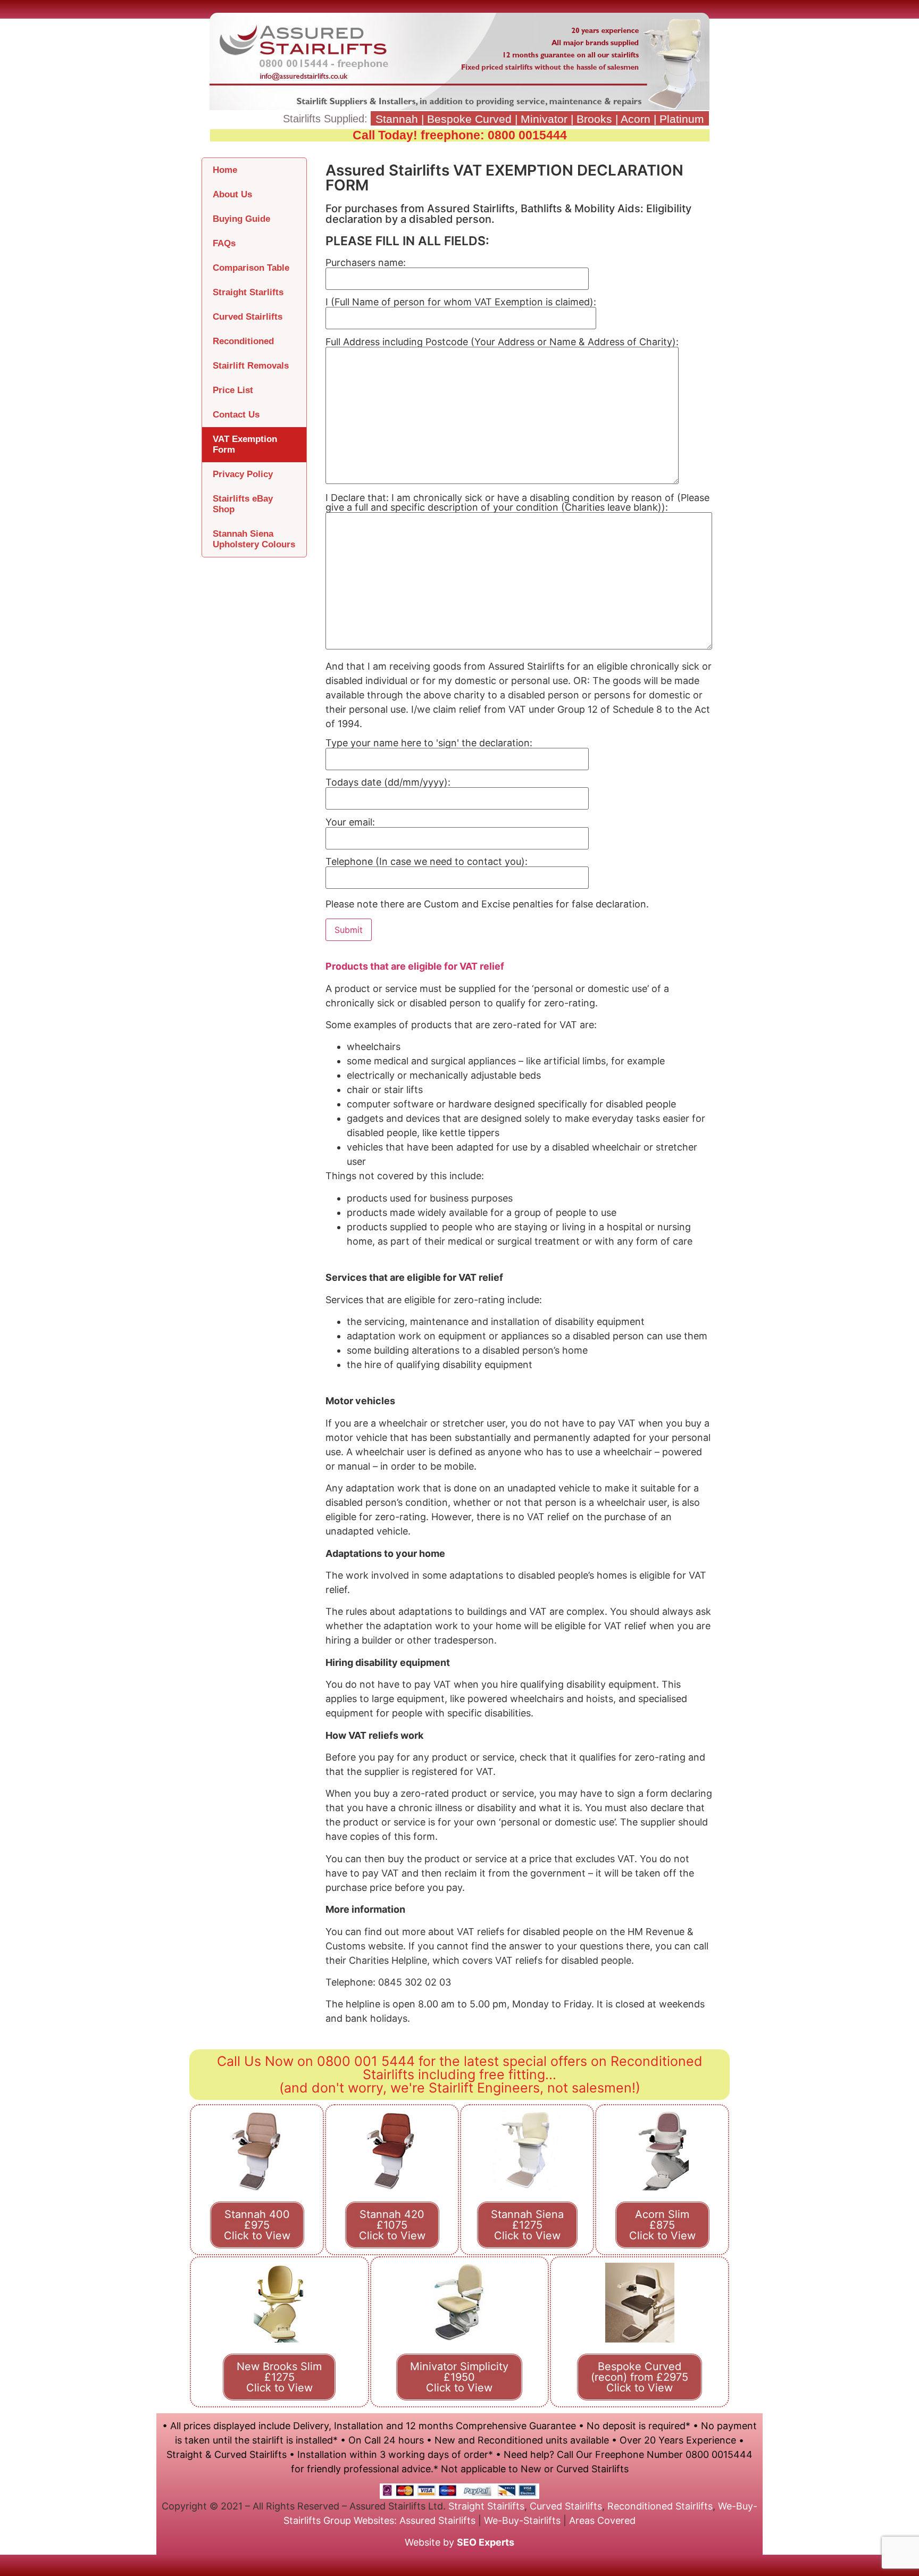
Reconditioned (243, 341)
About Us (232, 194)
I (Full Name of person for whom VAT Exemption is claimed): (461, 302)
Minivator (544, 119)
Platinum (682, 119)
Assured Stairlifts (437, 2520)
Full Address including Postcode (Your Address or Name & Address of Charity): (502, 342)
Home (225, 170)
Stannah (397, 119)
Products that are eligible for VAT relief (415, 966)
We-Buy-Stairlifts (522, 2520)
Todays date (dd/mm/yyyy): (388, 783)
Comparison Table (251, 268)
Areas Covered (602, 2520)
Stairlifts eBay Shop (243, 504)
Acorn (636, 119)
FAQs (224, 243)
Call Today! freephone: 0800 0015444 (460, 135)
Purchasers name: (366, 263)
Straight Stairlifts (486, 2506)
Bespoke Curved (469, 119)
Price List (233, 390)
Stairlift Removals (251, 366)
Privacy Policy (243, 474)
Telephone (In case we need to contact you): (427, 862)
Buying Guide (241, 219)
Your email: (350, 823)
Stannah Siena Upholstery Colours (254, 539)
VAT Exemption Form (245, 444)
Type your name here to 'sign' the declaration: (429, 743)
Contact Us (236, 415)
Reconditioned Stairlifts (660, 2506)
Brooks (594, 119)
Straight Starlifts (248, 292)
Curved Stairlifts (248, 317)
